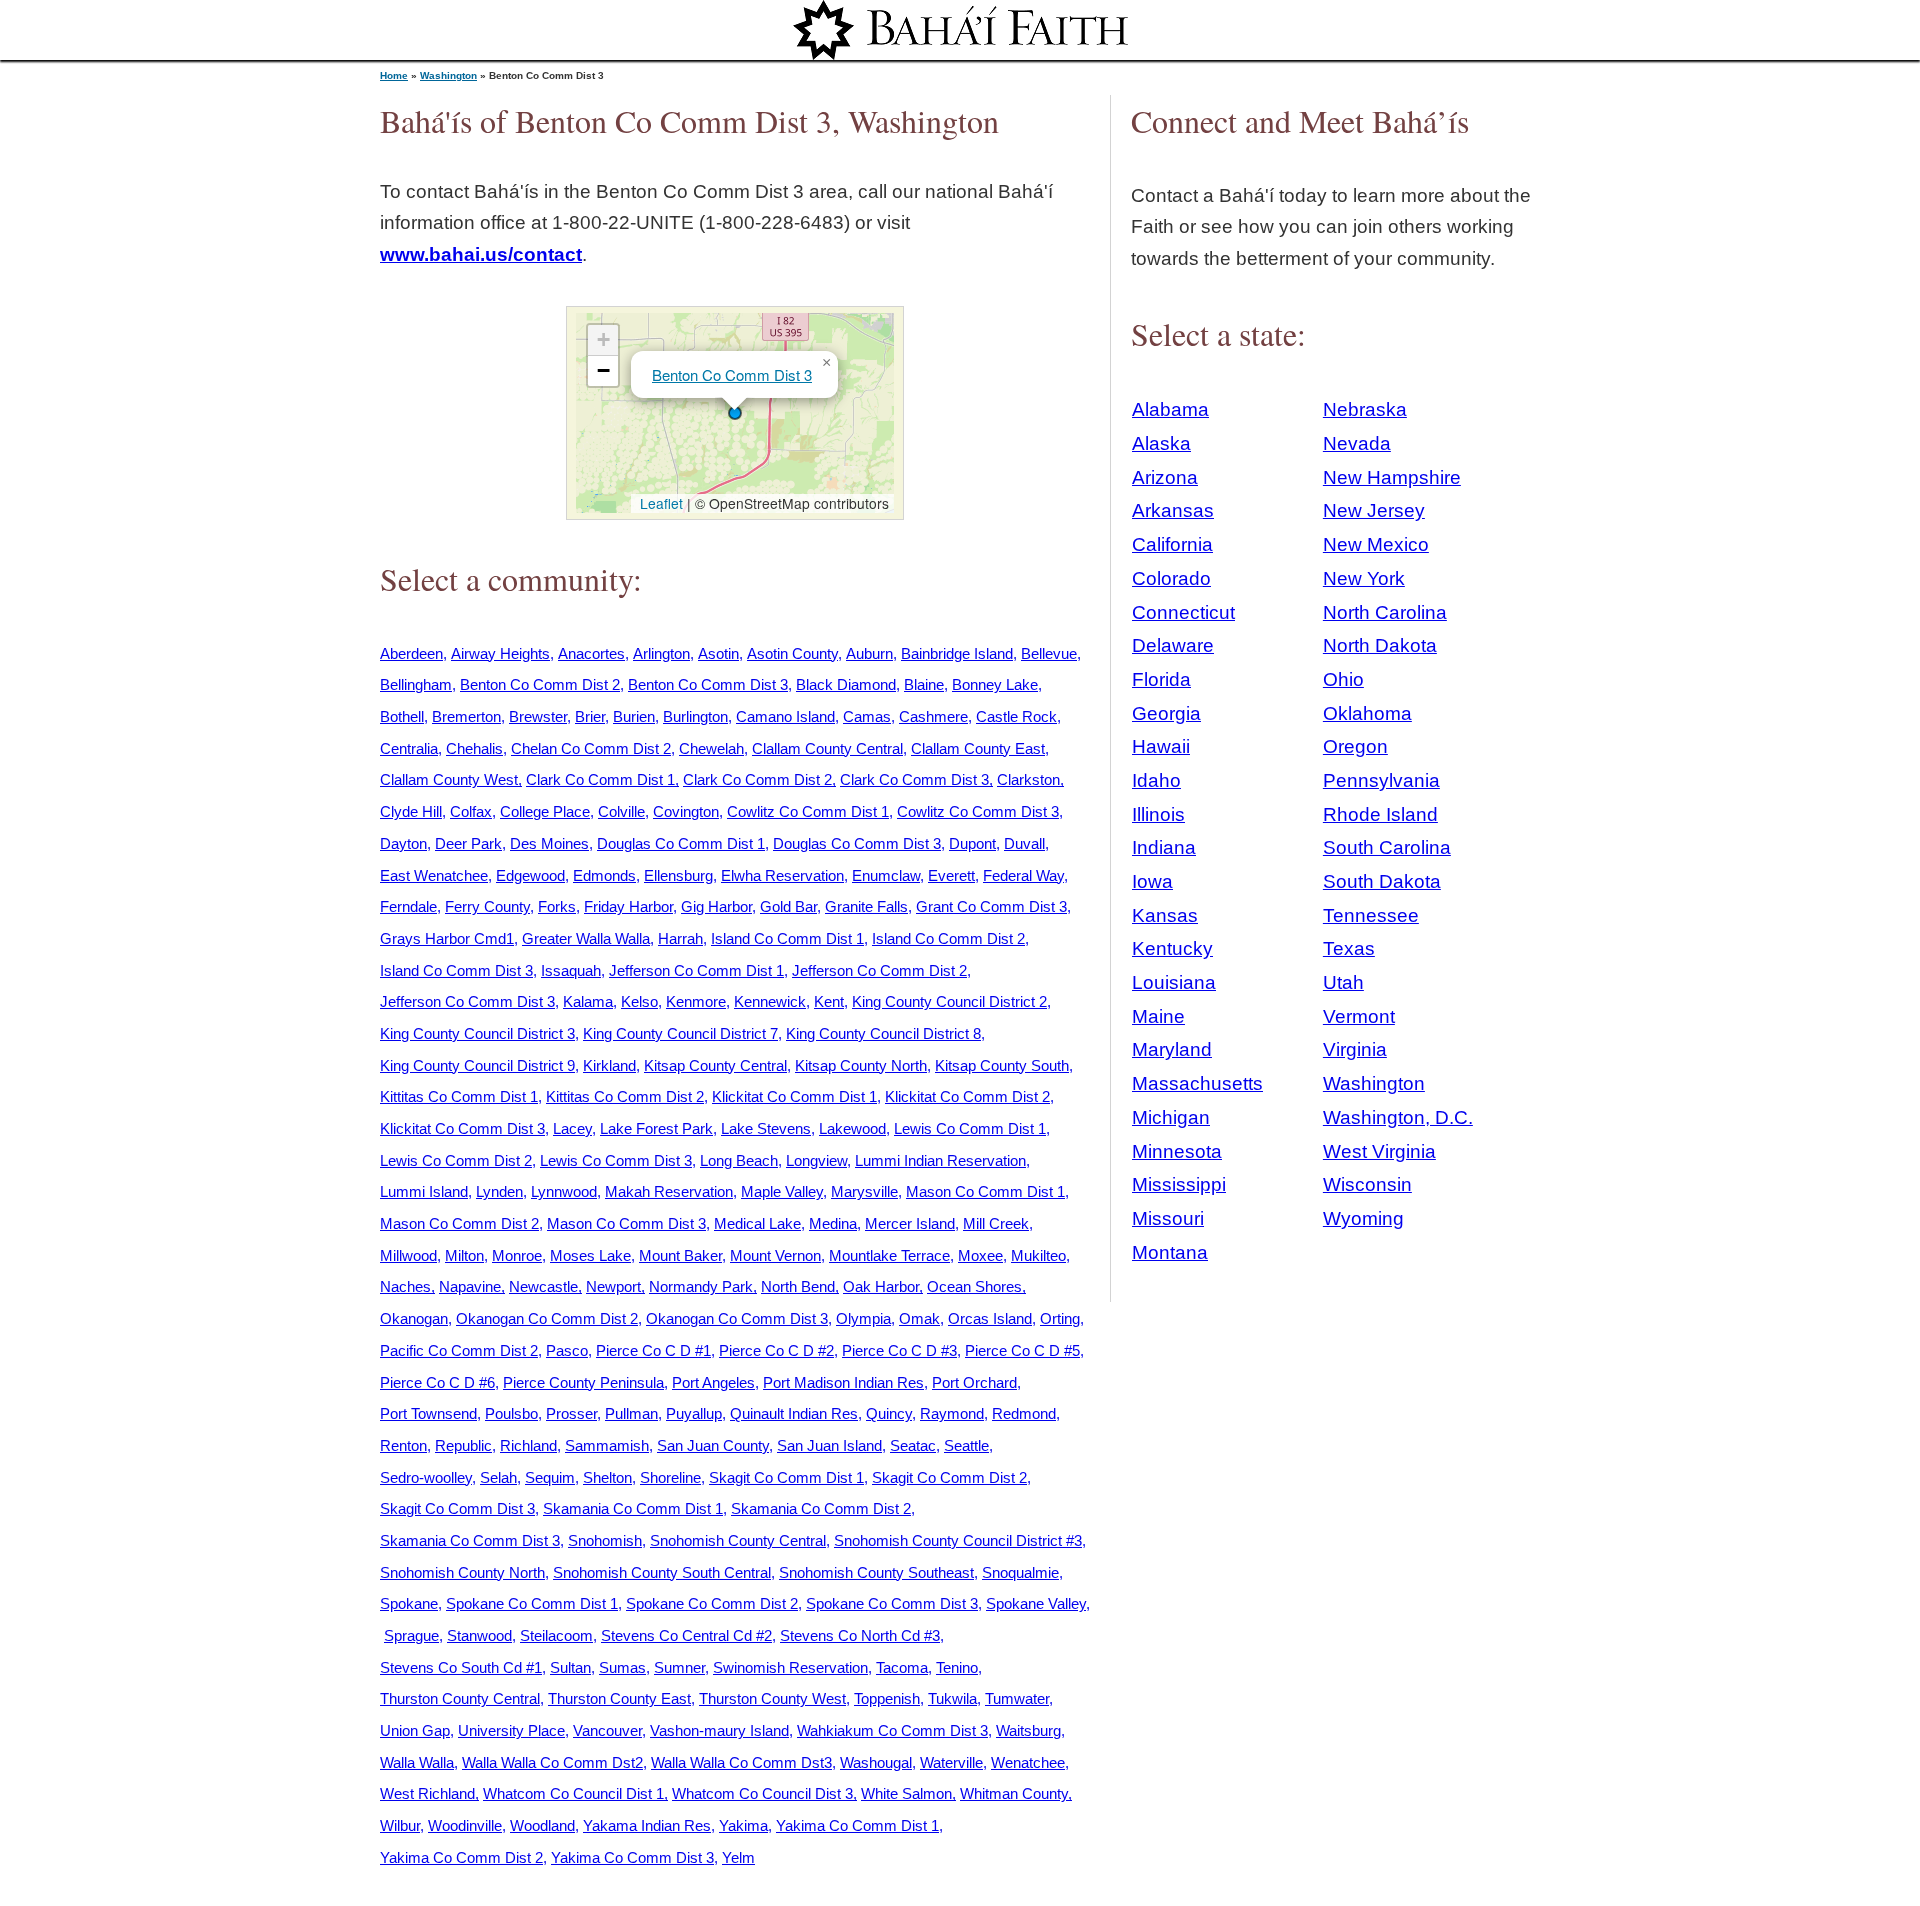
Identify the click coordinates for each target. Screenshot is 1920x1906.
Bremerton (466, 716)
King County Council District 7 (680, 1033)
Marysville (864, 1191)
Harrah (680, 938)
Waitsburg (1028, 1730)
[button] (735, 413)
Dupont (972, 843)
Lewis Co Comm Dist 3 (616, 1160)
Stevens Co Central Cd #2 (686, 1635)
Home (394, 75)
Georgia (1166, 713)
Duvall (1024, 843)
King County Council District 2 (949, 1001)
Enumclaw (886, 875)
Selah (498, 1477)
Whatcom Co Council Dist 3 (762, 1793)
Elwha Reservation (782, 875)
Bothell (402, 716)
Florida (1161, 679)
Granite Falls (866, 906)
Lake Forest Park (656, 1128)
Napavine (470, 1286)
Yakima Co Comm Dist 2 (461, 1857)
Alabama (1170, 409)
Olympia (863, 1318)
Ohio (1343, 679)
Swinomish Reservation (790, 1667)
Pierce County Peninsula (583, 1382)
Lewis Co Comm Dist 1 (970, 1128)
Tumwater (1017, 1698)
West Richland (427, 1793)
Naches (405, 1286)
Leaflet (659, 503)
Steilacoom (556, 1635)
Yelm (738, 1857)
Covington (686, 811)
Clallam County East (978, 748)
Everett (951, 875)
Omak (919, 1318)
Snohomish (605, 1540)
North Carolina (1385, 612)
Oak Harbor (881, 1286)
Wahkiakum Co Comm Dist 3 (892, 1730)
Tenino (957, 1667)
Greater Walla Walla (586, 938)
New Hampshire (1392, 477)
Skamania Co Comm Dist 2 (821, 1508)
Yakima (743, 1825)
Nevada (1357, 443)
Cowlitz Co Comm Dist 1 (808, 811)
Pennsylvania (1381, 780)
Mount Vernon (775, 1255)
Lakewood (852, 1128)
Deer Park (468, 843)
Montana (1170, 1252)
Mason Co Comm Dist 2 (459, 1223)
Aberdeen (411, 653)
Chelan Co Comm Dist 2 (591, 748)
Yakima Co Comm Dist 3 (632, 1857)
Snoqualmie (1020, 1572)
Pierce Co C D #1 (653, 1350)
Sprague (411, 1635)
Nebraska (1365, 409)
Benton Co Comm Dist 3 (732, 374)
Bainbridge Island (957, 653)
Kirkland (609, 1065)
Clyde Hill (411, 811)
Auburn (869, 653)
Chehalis (474, 748)
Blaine (924, 684)
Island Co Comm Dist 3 (456, 970)
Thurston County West (772, 1698)
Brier (590, 716)
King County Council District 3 (477, 1033)
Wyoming (1363, 1218)
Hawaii (1161, 746)
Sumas (622, 1667)
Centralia (409, 748)
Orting (1060, 1318)
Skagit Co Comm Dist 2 (949, 1477)
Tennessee (1371, 915)
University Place (511, 1730)
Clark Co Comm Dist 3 (914, 779)
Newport (613, 1286)
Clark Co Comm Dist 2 (757, 779)
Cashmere (933, 716)
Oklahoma (1367, 713)
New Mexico (1376, 544)
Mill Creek (996, 1223)
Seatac (913, 1445)
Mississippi (1179, 1184)
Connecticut (1183, 612)
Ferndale (408, 906)
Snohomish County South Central (662, 1572)
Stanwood (479, 1635)
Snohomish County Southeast (876, 1572)
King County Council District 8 (883, 1033)
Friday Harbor (628, 906)
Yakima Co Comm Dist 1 (857, 1825)
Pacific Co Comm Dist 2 (459, 1350)
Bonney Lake (995, 684)
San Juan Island (829, 1445)
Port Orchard (974, 1382)
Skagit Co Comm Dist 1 (786, 1477)
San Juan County (713, 1445)
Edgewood (530, 875)
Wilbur (400, 1825)
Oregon (1355, 746)
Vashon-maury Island (719, 1730)
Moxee (980, 1255)
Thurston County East (619, 1698)
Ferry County (487, 906)
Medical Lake (757, 1223)
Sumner (679, 1667)
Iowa (1152, 881)
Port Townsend (428, 1413)
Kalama (588, 1001)
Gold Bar (788, 906)
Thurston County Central (460, 1698)
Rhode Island (1380, 814)
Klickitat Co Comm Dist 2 (967, 1096)
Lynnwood (564, 1191)
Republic (463, 1445)
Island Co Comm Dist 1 (787, 938)
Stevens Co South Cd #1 (461, 1667)
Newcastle (543, 1286)
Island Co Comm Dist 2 (948, 938)
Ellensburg (678, 875)
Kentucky (1172, 948)
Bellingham (416, 684)
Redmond (1024, 1413)
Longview (816, 1160)
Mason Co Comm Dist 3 (626, 1223)
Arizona (1165, 477)
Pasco (567, 1350)
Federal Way (1023, 875)
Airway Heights (500, 653)
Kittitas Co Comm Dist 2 (625, 1096)
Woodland (542, 1825)
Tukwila (952, 1698)
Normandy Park (701, 1286)
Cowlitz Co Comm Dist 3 (978, 811)
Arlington (661, 653)
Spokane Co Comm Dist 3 (892, 1603)
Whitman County (1014, 1793)
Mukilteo (1038, 1255)
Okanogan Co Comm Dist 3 (737, 1318)
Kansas (1165, 915)
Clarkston (1028, 779)
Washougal (876, 1762)
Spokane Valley (1036, 1603)
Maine (1158, 1016)
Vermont (1359, 1016)
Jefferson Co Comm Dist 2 (879, 970)
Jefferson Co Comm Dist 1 (696, 970)
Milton (464, 1255)
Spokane (409, 1603)
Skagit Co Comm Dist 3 (457, 1508)
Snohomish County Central (738, 1540)
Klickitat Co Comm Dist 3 (462, 1128)
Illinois (1158, 814)
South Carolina (1387, 847)
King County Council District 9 (477, 1065)
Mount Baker (680, 1255)
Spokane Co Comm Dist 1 (532, 1603)
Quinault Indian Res (794, 1413)
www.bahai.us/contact (481, 254)
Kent (829, 1001)
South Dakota (1382, 881)
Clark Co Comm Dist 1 (600, 779)
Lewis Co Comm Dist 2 (456, 1160)
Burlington (695, 716)
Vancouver (607, 1730)
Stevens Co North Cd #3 (860, 1635)
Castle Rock (1016, 716)
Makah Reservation (669, 1191)
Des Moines (549, 843)
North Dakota (1380, 645)
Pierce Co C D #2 (776, 1350)
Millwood (408, 1255)
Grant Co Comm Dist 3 (991, 906)
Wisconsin (1367, 1184)
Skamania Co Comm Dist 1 (633, 1508)
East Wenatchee (434, 875)
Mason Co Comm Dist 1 (985, 1191)
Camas (867, 716)
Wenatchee (1028, 1762)
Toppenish (887, 1698)
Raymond (952, 1413)
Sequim (550, 1477)
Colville (621, 811)
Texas (1349, 948)
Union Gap (415, 1730)
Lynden (499, 1191)
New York (1364, 578)
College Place (545, 811)
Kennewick (770, 1001)
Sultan (570, 1667)
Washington (448, 75)
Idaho (1156, 780)
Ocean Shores (974, 1286)
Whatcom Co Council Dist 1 (573, 1793)
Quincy (889, 1413)
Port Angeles (713, 1382)
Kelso (639, 1001)
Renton (403, 1445)
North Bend (798, 1286)
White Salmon (906, 1793)
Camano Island (785, 716)
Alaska (1161, 443)
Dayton (403, 843)
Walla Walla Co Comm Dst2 (552, 1762)
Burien (634, 716)
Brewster (538, 716)
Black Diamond (846, 684)
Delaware (1173, 645)
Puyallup (694, 1413)
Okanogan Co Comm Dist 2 (547, 1318)
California (1172, 544)
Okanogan (414, 1318)
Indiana (1164, 847)
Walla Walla (417, 1762)
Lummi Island (424, 1191)
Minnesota (1177, 1151)
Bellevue (1049, 653)
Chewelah (711, 748)
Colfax (471, 811)
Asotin (718, 653)
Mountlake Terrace (889, 1255)
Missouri (1168, 1218)
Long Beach (739, 1160)
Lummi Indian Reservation (940, 1160)
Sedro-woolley (426, 1477)
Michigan (1171, 1117)
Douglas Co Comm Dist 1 (681, 843)
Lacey (572, 1128)
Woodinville (465, 1825)
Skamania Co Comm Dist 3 (470, 1540)
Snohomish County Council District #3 (958, 1540)
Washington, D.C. (1398, 1117)
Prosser (571, 1413)
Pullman (631, 1413)
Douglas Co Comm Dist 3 (857, 843)
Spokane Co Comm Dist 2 (712, 1603)
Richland (528, 1445)
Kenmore (696, 1001)
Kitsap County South (1002, 1065)
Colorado (1171, 578)
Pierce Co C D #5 (1022, 1350)
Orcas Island (990, 1318)
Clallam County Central (827, 748)
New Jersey (1374, 510)
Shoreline (670, 1477)
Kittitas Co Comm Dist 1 (459, 1096)
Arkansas (1173, 510)
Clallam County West (449, 779)
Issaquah (571, 970)
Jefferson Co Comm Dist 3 (467, 1001)
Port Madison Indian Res (843, 1382)
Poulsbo (511, 1413)
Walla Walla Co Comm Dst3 (741, 1762)
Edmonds (604, 875)
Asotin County (792, 653)
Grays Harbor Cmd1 (447, 938)
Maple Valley (782, 1191)
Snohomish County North (462, 1572)
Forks (557, 906)
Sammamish (607, 1445)
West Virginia (1379, 1151)
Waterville (951, 1762)
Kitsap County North (861, 1065)
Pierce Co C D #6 (437, 1382)
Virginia (1355, 1049)
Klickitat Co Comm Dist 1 (794, 1096)
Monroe (517, 1255)
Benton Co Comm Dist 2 (540, 684)
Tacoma (902, 1667)
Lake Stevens (766, 1128)
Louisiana (1174, 982)
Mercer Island (910, 1223)
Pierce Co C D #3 (899, 1350)
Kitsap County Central (715, 1065)
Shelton (607, 1477)
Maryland (1172, 1049)
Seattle (966, 1445)
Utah (1343, 982)
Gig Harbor (716, 906)
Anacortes (591, 653)
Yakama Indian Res (647, 1825)
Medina (833, 1223)
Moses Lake (590, 1255)
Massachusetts (1197, 1083)
